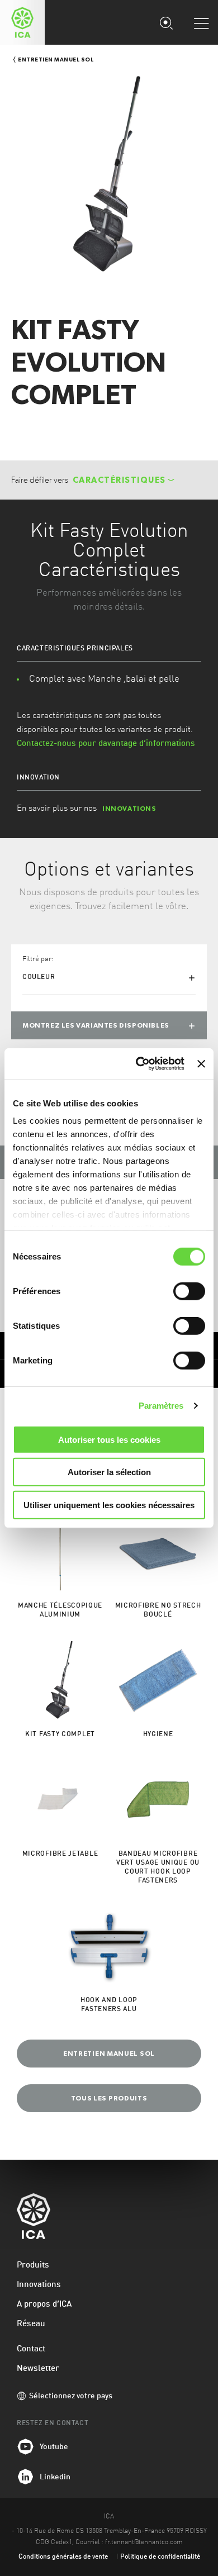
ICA (22, 22)
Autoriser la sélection (109, 1472)
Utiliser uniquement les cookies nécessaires (109, 1505)
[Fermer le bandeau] (201, 1064)
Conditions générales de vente (63, 2557)
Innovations (39, 2285)
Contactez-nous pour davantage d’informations (106, 744)
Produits (33, 2266)
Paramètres (161, 1406)
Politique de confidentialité (160, 2557)
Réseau (31, 2324)
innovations (129, 809)
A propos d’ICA (44, 2305)
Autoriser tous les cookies (109, 1439)
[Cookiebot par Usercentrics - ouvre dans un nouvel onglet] (139, 1064)
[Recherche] (166, 22)
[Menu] (201, 23)
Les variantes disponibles (96, 1025)
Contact (31, 2349)
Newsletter (38, 2369)
